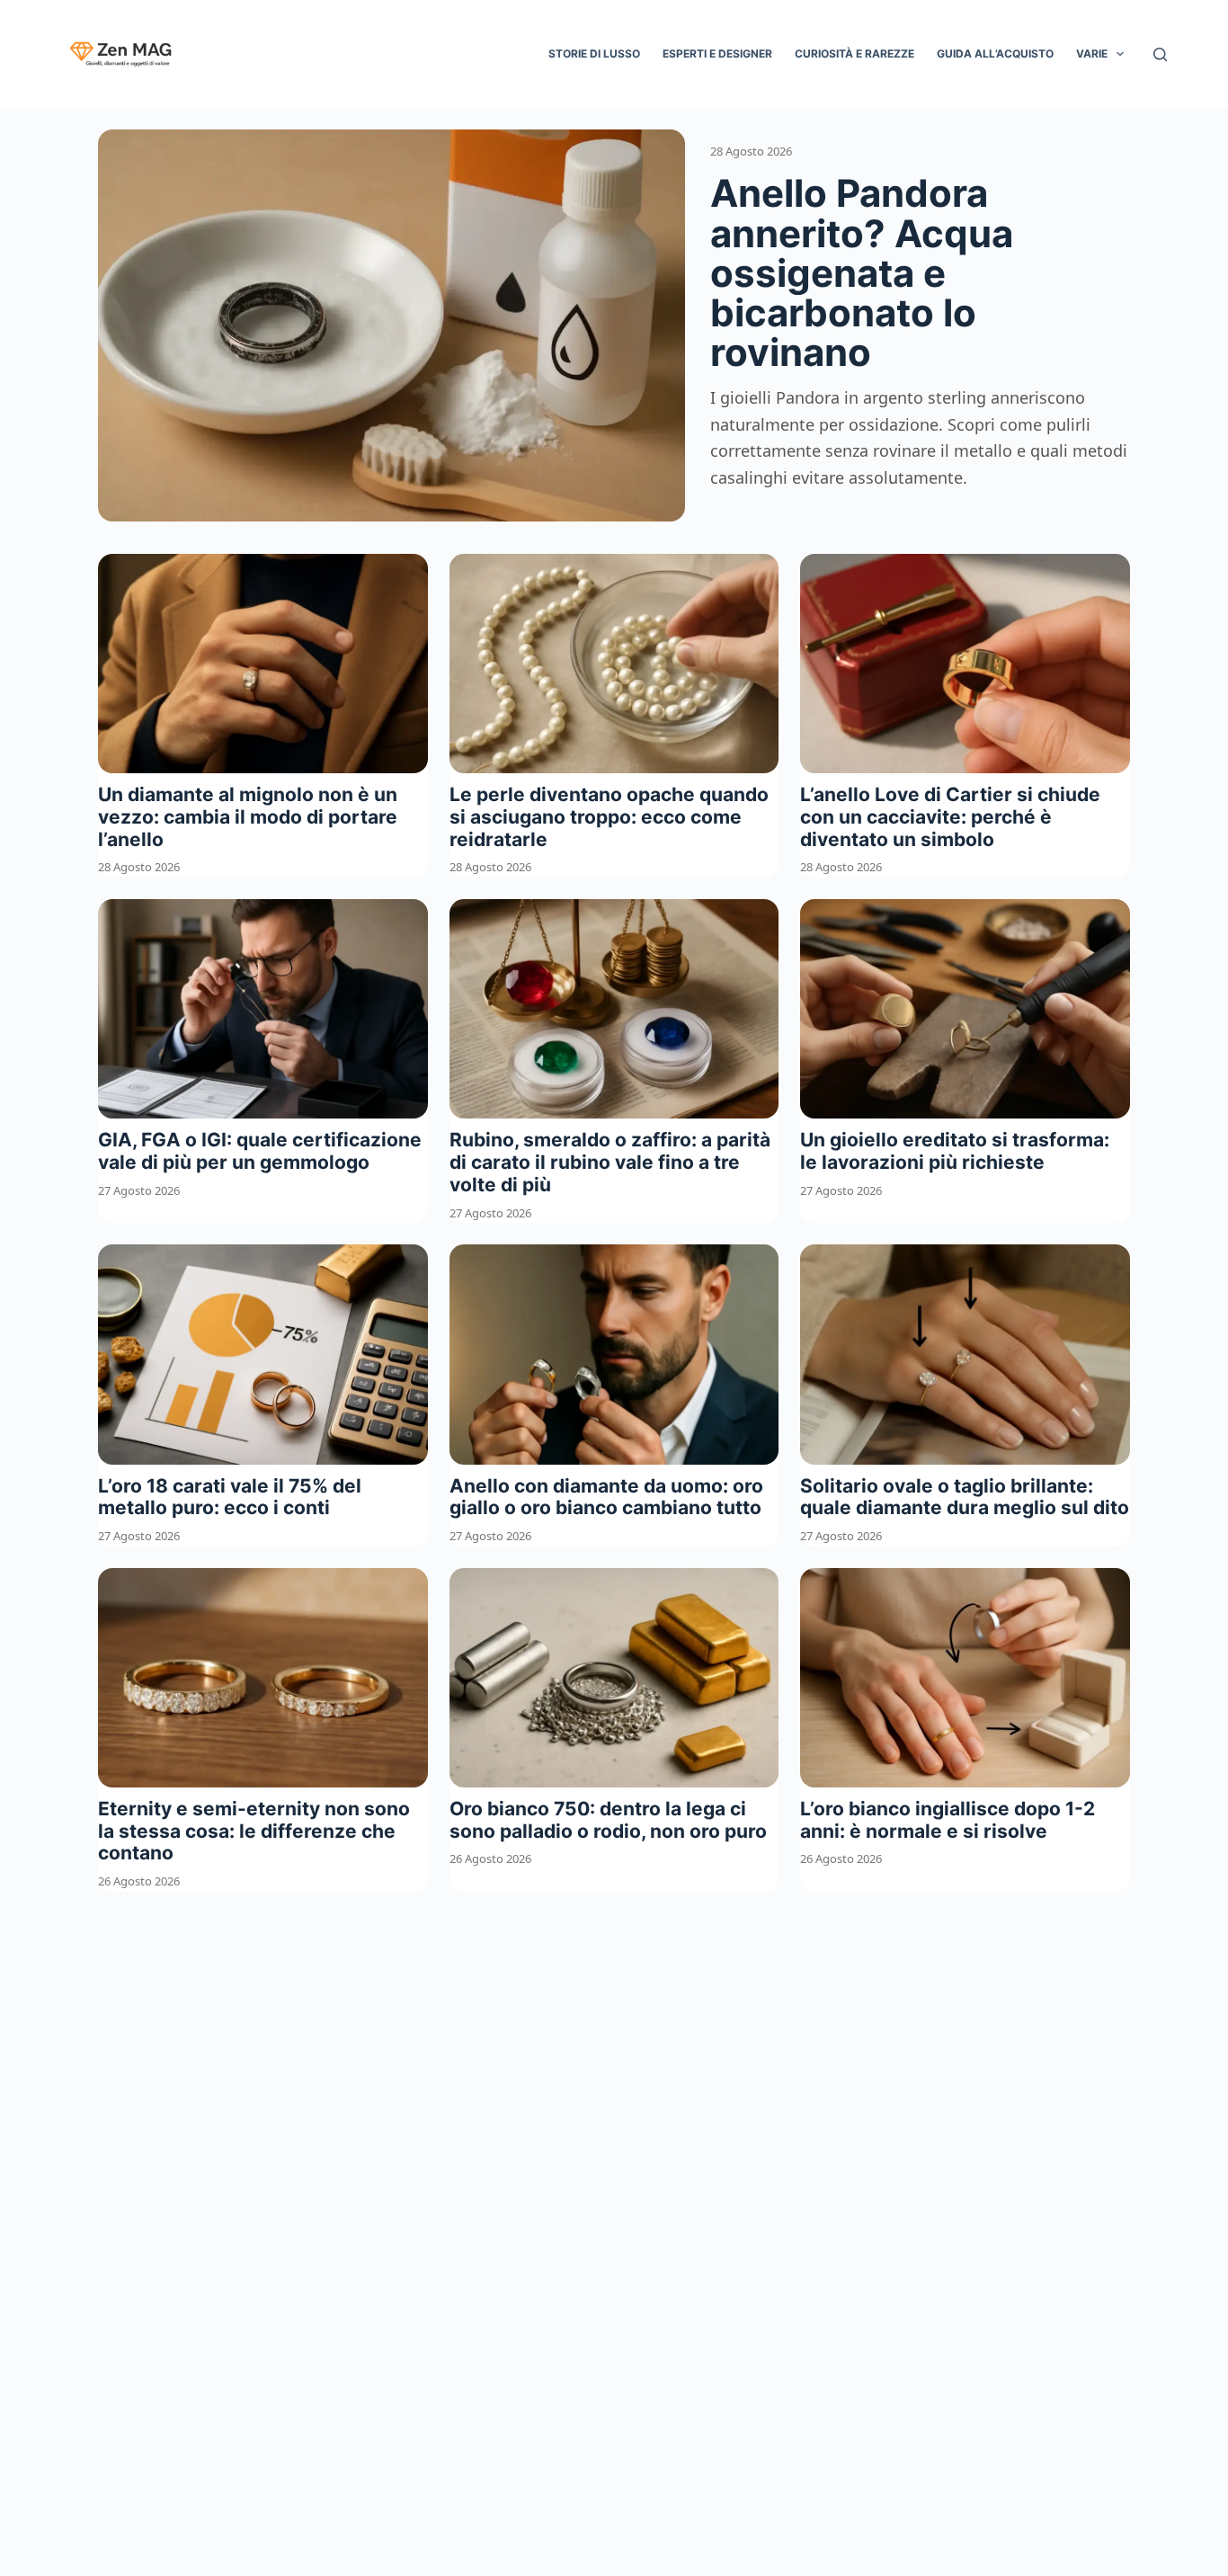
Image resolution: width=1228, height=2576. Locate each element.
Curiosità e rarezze (854, 53)
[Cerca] (1160, 54)
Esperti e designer (717, 53)
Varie (1092, 53)
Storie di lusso (594, 53)
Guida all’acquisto (995, 53)
